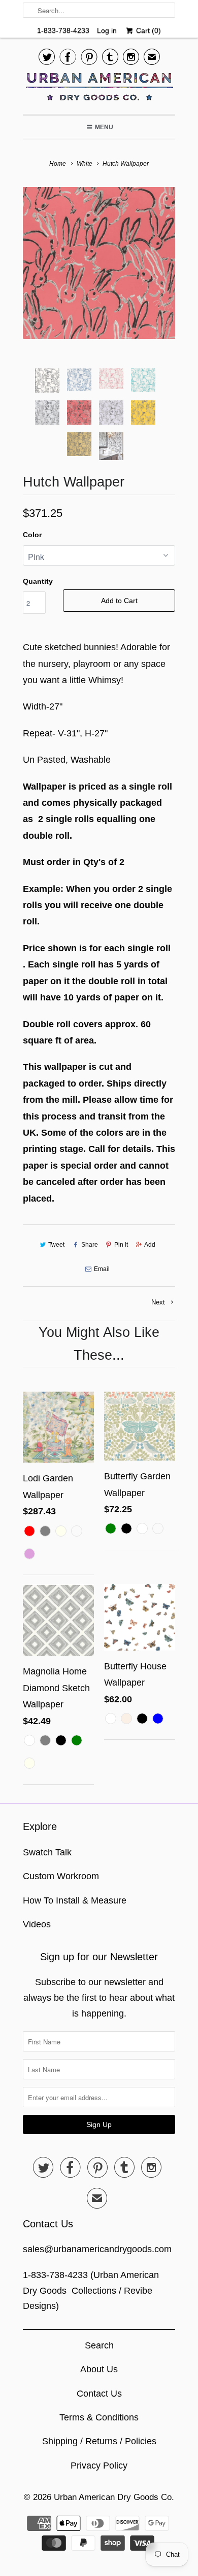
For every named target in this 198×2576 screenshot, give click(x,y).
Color (32, 535)
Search (99, 2345)
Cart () (147, 30)
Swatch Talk (47, 1852)
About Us (99, 2369)
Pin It (121, 1245)
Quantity (38, 581)
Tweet (56, 1245)
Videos (37, 1924)
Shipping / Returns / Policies (99, 2441)
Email (102, 1269)
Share (89, 1245)
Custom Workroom (61, 1876)
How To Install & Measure (75, 1900)
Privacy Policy (99, 2466)
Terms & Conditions (99, 2417)
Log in (107, 30)
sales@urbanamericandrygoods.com (97, 2249)
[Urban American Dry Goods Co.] (99, 89)
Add (150, 1245)
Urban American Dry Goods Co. (114, 2497)
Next (159, 1302)
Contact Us (99, 2394)
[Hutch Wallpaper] (99, 263)
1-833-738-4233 (63, 30)
